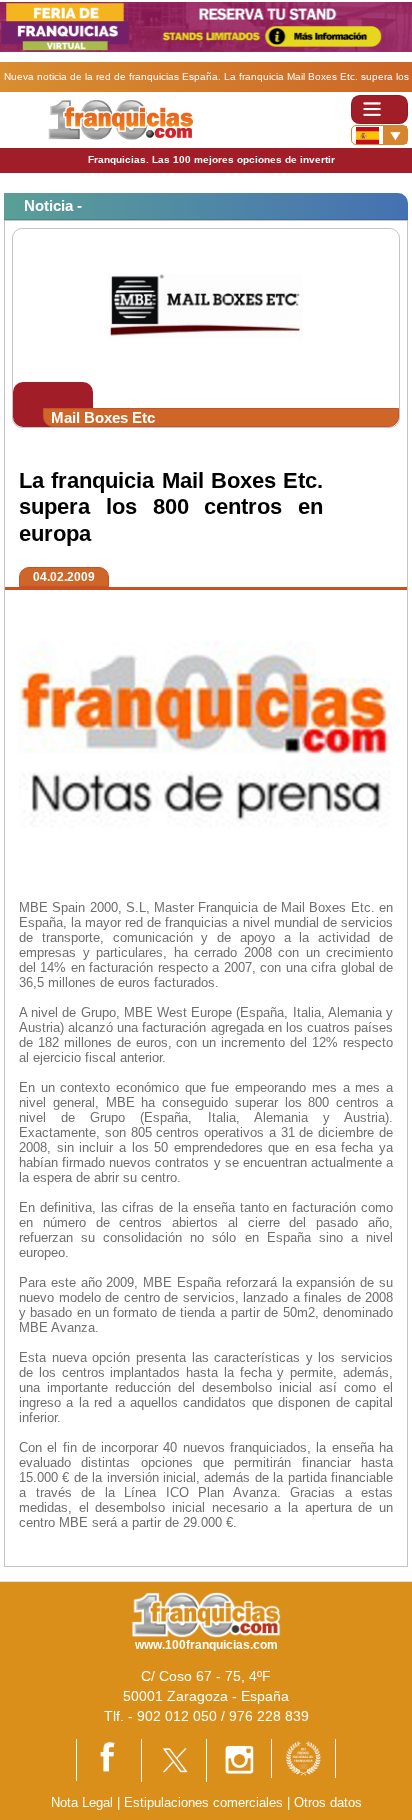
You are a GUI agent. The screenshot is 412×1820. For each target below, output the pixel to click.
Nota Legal (82, 1802)
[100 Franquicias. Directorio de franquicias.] (120, 119)
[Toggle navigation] (379, 109)
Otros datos (328, 1802)
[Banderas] (379, 135)
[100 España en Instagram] (239, 1759)
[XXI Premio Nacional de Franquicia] (303, 1757)
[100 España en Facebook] (109, 1758)
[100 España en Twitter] (174, 1759)
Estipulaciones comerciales (205, 1802)
